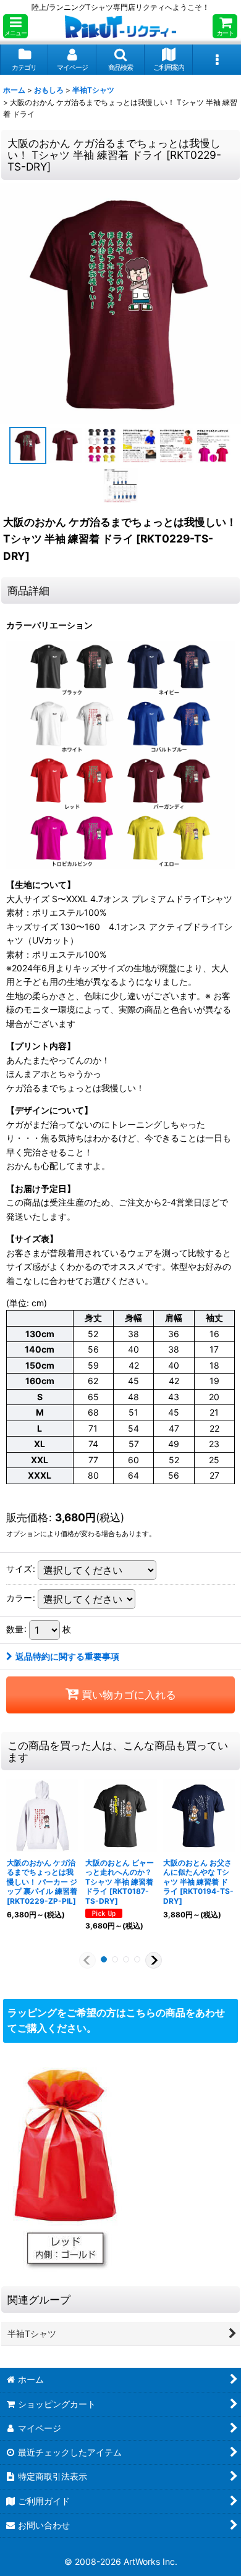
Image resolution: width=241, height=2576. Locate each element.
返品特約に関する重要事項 (67, 1656)
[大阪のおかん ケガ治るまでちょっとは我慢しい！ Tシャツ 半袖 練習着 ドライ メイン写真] (120, 303)
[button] (15, 26)
